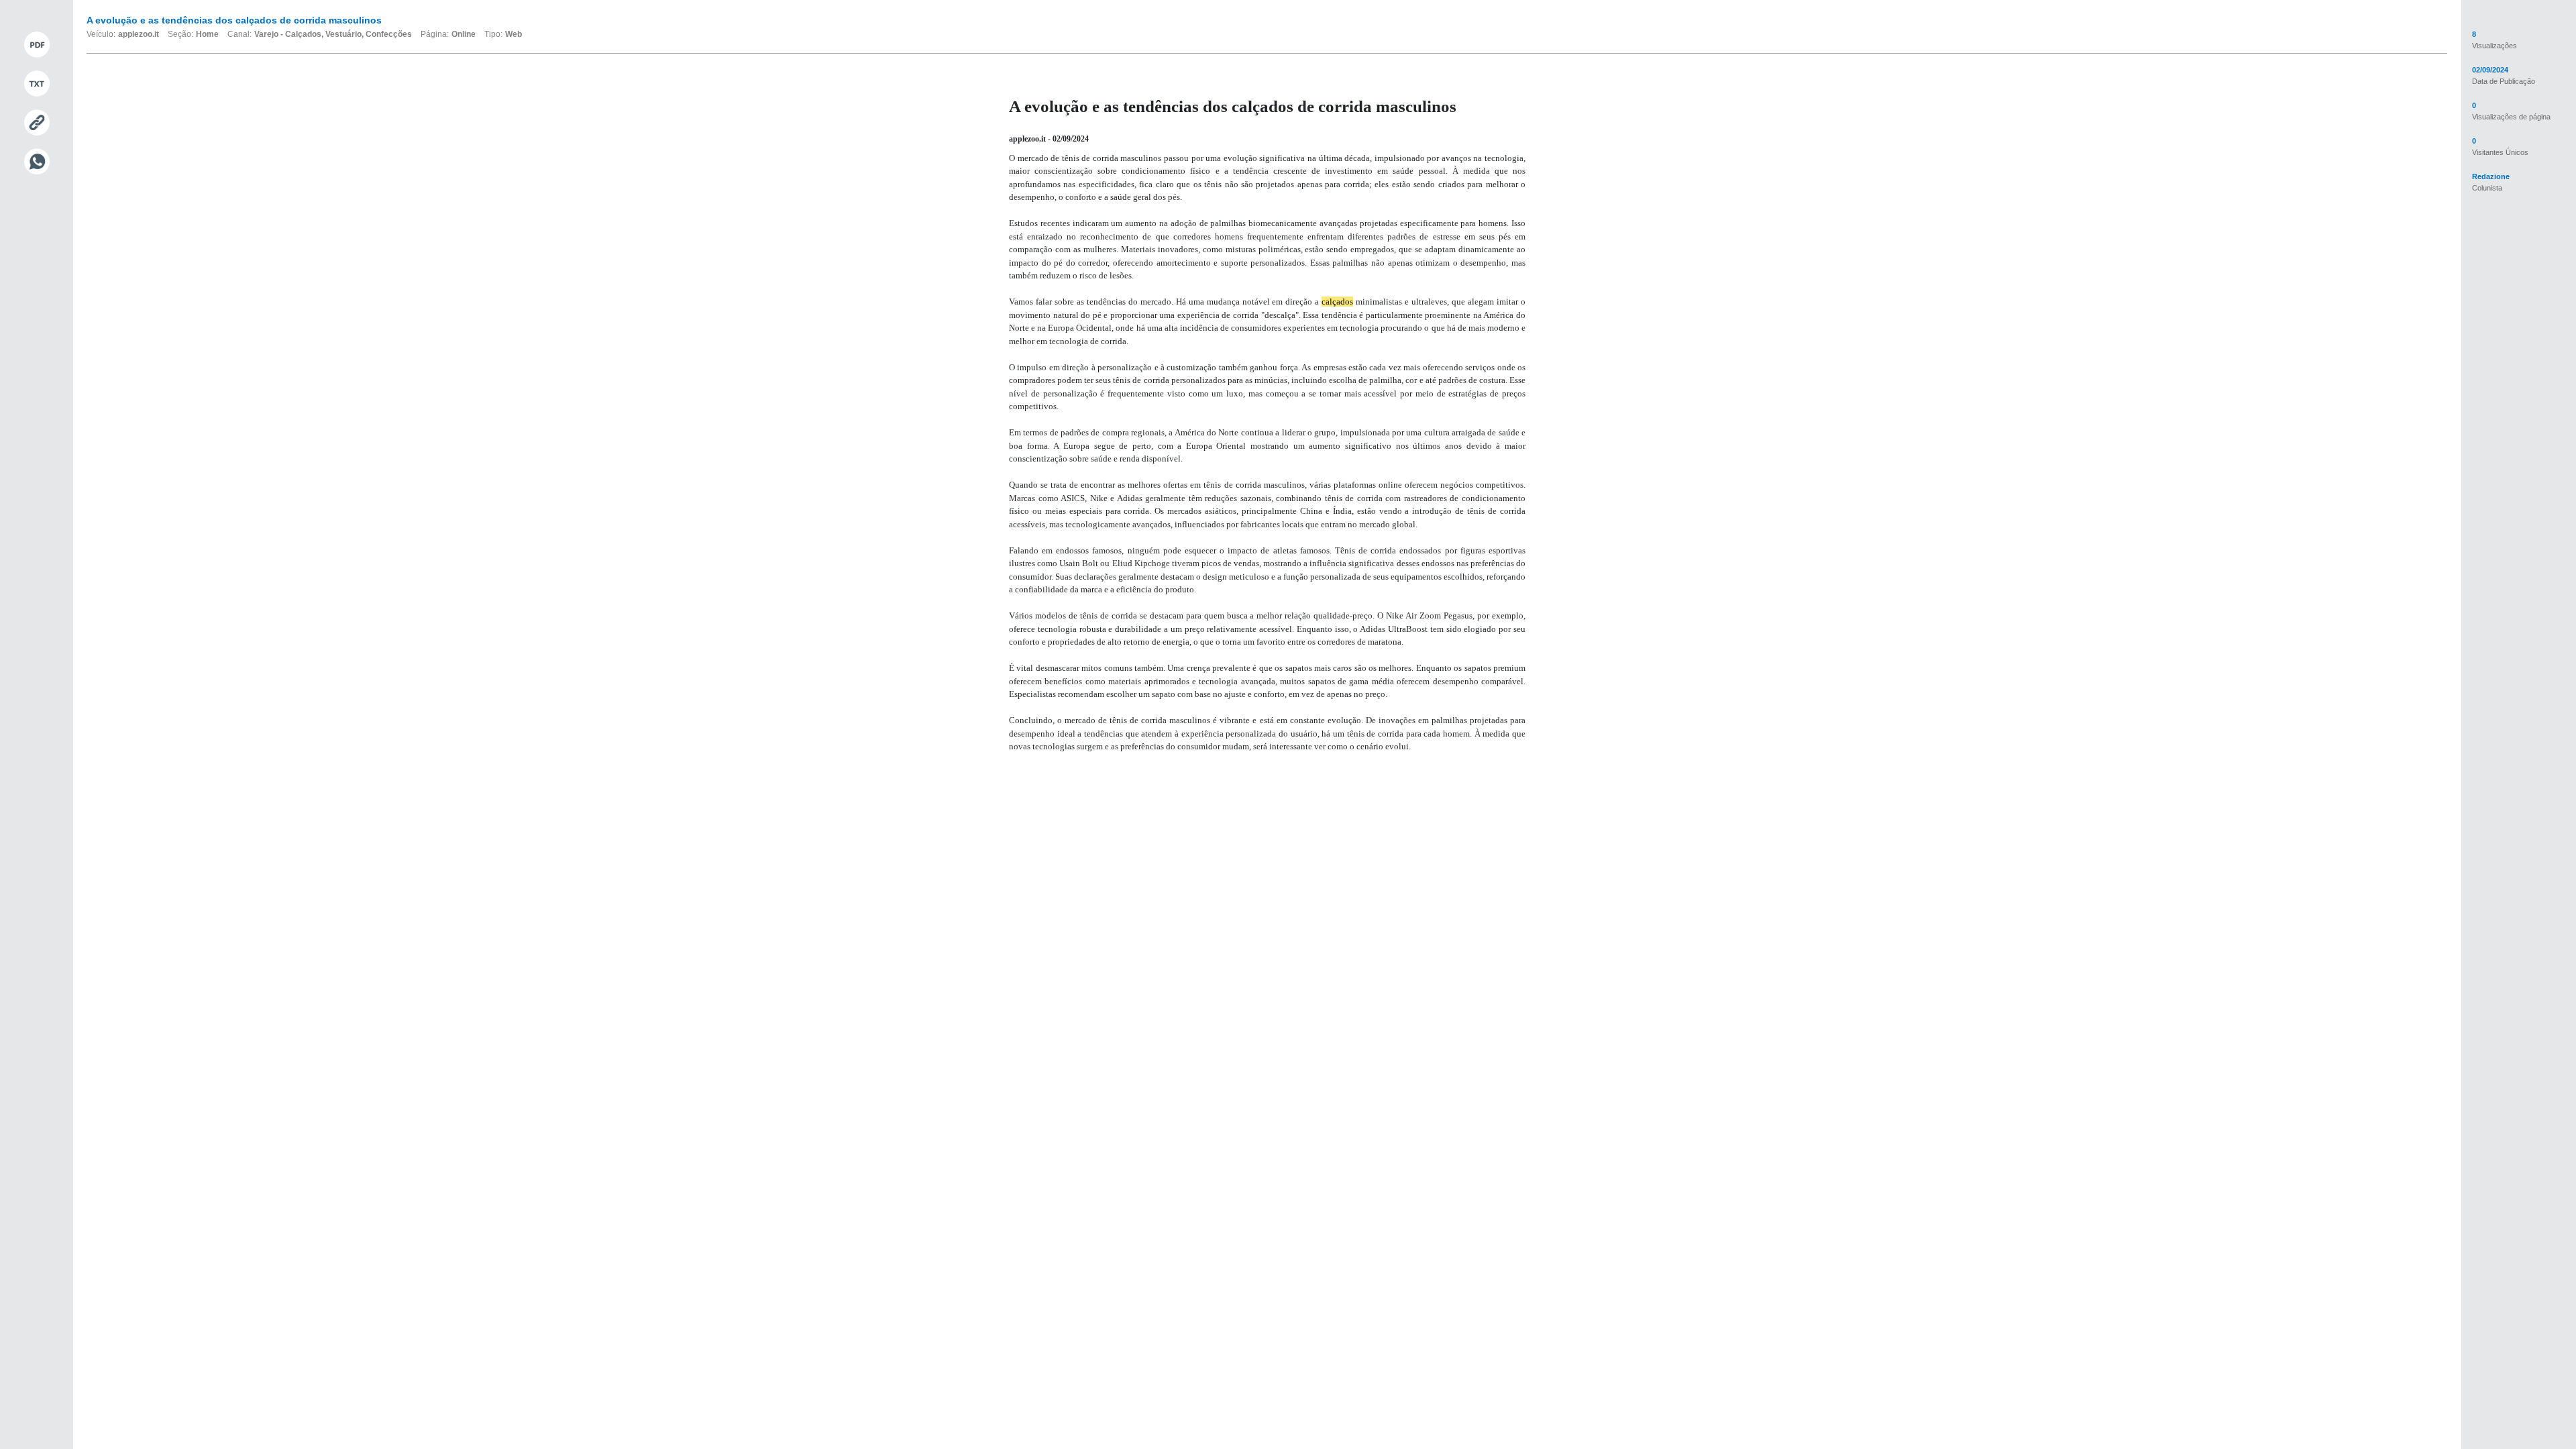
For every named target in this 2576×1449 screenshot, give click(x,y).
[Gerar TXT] (37, 84)
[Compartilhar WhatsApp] (37, 162)
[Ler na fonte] (37, 123)
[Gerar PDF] (37, 45)
